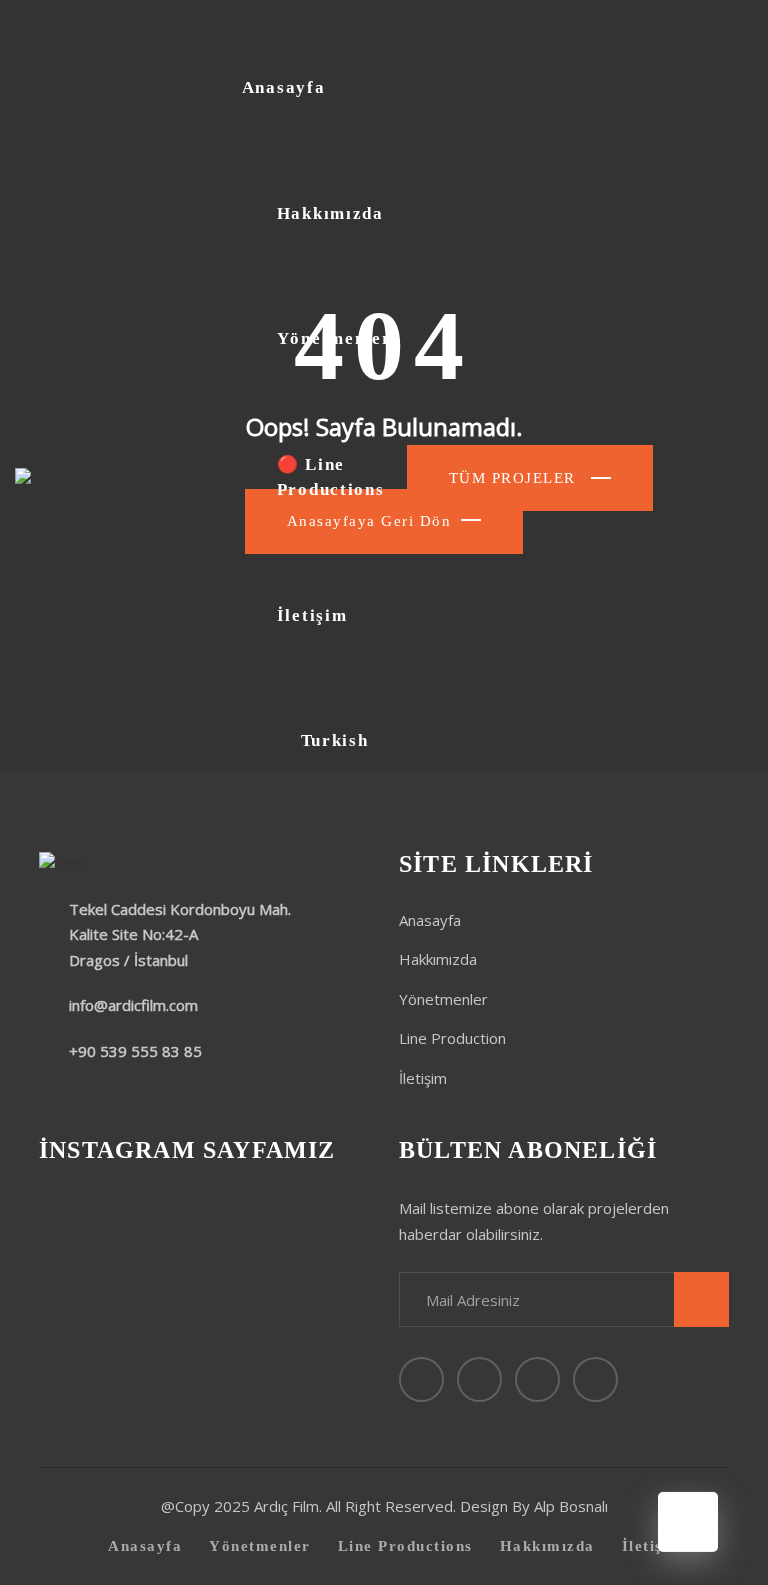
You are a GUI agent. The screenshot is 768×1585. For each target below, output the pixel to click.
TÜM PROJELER (515, 478)
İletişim (312, 615)
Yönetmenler (334, 338)
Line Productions (405, 1546)
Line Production (452, 1038)
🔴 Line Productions (331, 477)
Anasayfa (284, 87)
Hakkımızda (330, 213)
